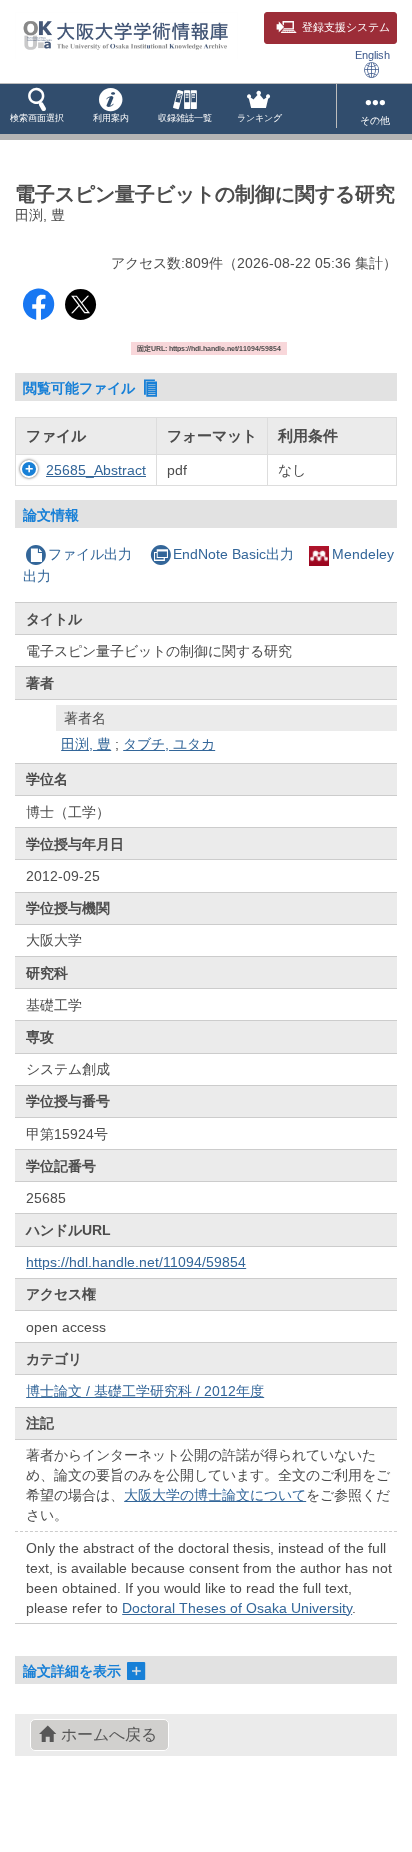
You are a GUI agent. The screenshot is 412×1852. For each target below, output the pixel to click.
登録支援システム (346, 27)
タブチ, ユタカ (169, 744)
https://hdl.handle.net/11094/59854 (136, 1262)
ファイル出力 (90, 554)
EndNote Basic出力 (233, 554)
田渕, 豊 (86, 744)
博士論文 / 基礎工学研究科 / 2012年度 (145, 1391)
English (372, 55)
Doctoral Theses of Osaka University (237, 1608)
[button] (37, 109)
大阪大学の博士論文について (215, 1495)
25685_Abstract (96, 470)
